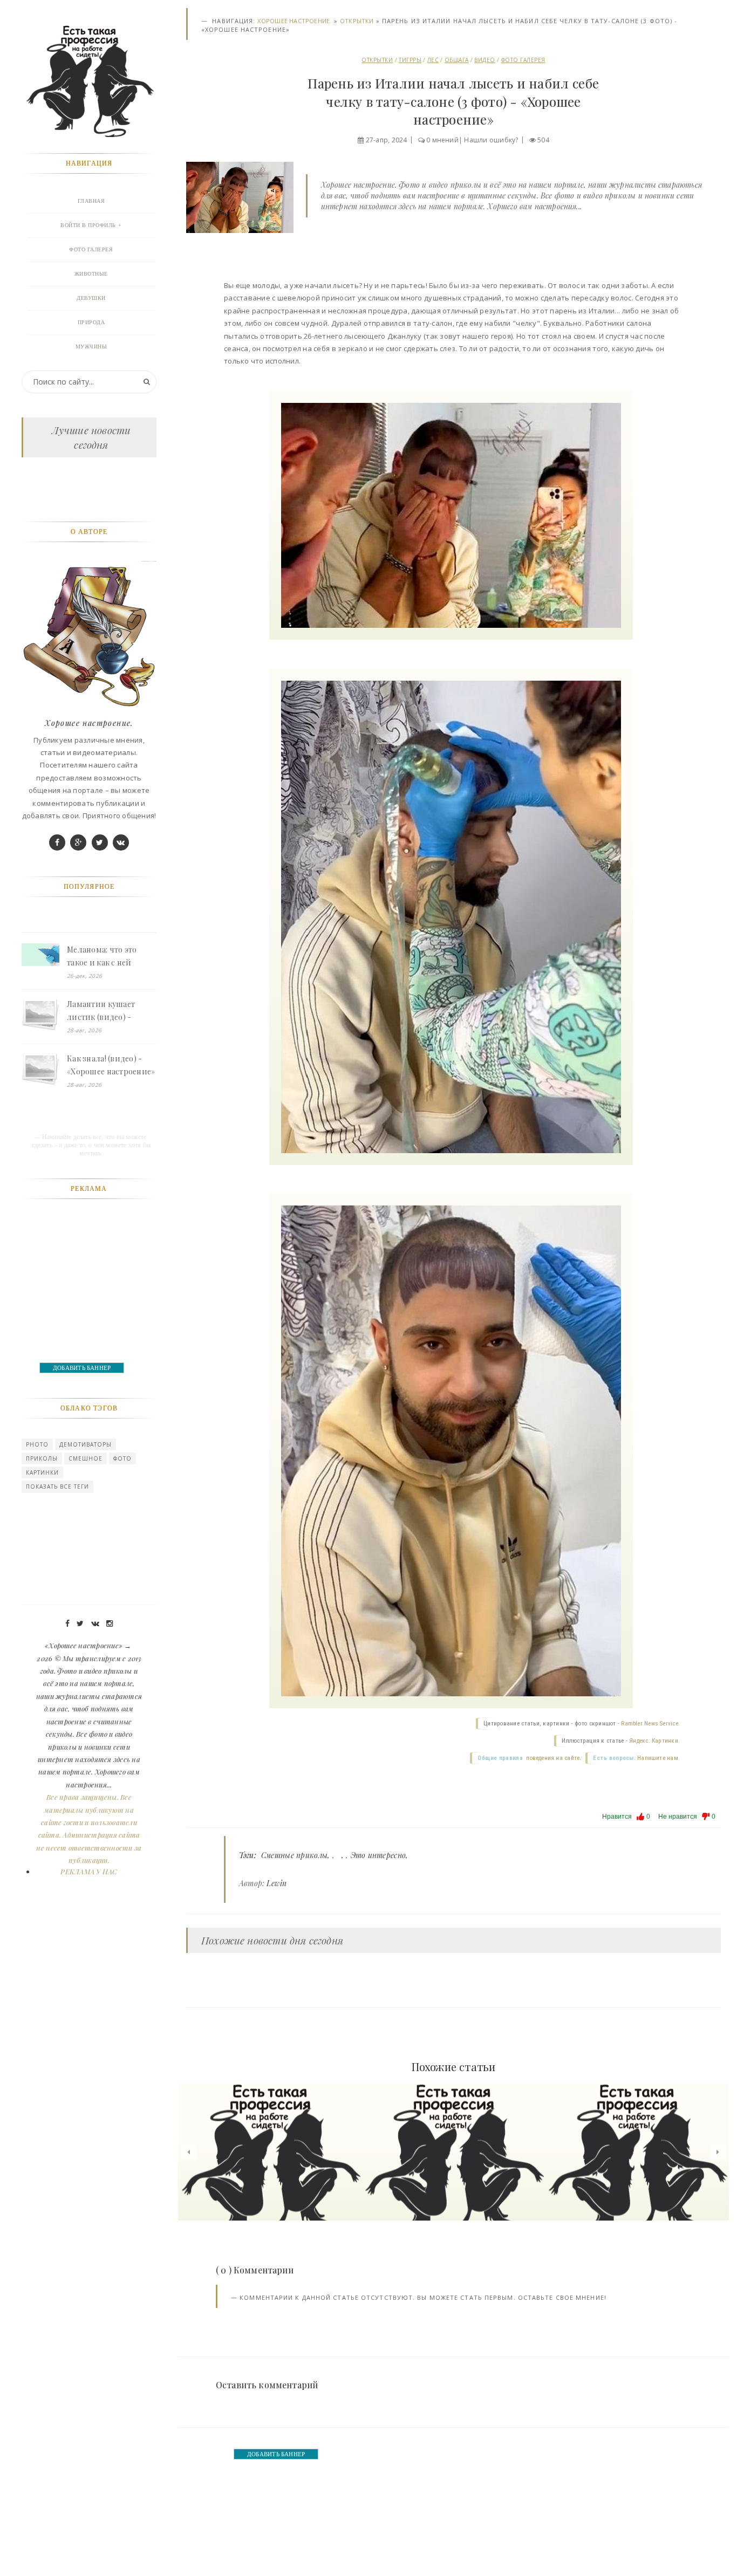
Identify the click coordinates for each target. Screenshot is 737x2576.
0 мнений (442, 140)
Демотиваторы (86, 1444)
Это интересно (378, 1855)
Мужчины (91, 347)
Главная (91, 201)
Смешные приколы (294, 1855)
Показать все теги (57, 1486)
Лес (433, 60)
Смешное (86, 1458)
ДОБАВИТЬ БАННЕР (276, 2454)
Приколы (42, 1458)
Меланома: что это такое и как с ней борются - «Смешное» (109, 957)
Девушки (91, 298)
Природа (91, 322)
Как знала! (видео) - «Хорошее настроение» (111, 1065)
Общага (457, 60)
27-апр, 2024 (387, 140)
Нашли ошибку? (491, 140)
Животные (91, 274)
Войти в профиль (88, 225)
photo (37, 1444)
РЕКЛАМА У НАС (89, 1871)
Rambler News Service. (650, 1724)
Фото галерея (523, 60)
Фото (122, 1458)
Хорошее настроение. (294, 21)
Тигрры (410, 60)
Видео (485, 60)
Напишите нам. (658, 1758)
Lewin (277, 1883)
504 (543, 140)
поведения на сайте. (553, 1758)
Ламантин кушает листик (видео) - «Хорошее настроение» (111, 1011)
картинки (42, 1472)
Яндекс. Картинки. (654, 1741)
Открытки (357, 21)
